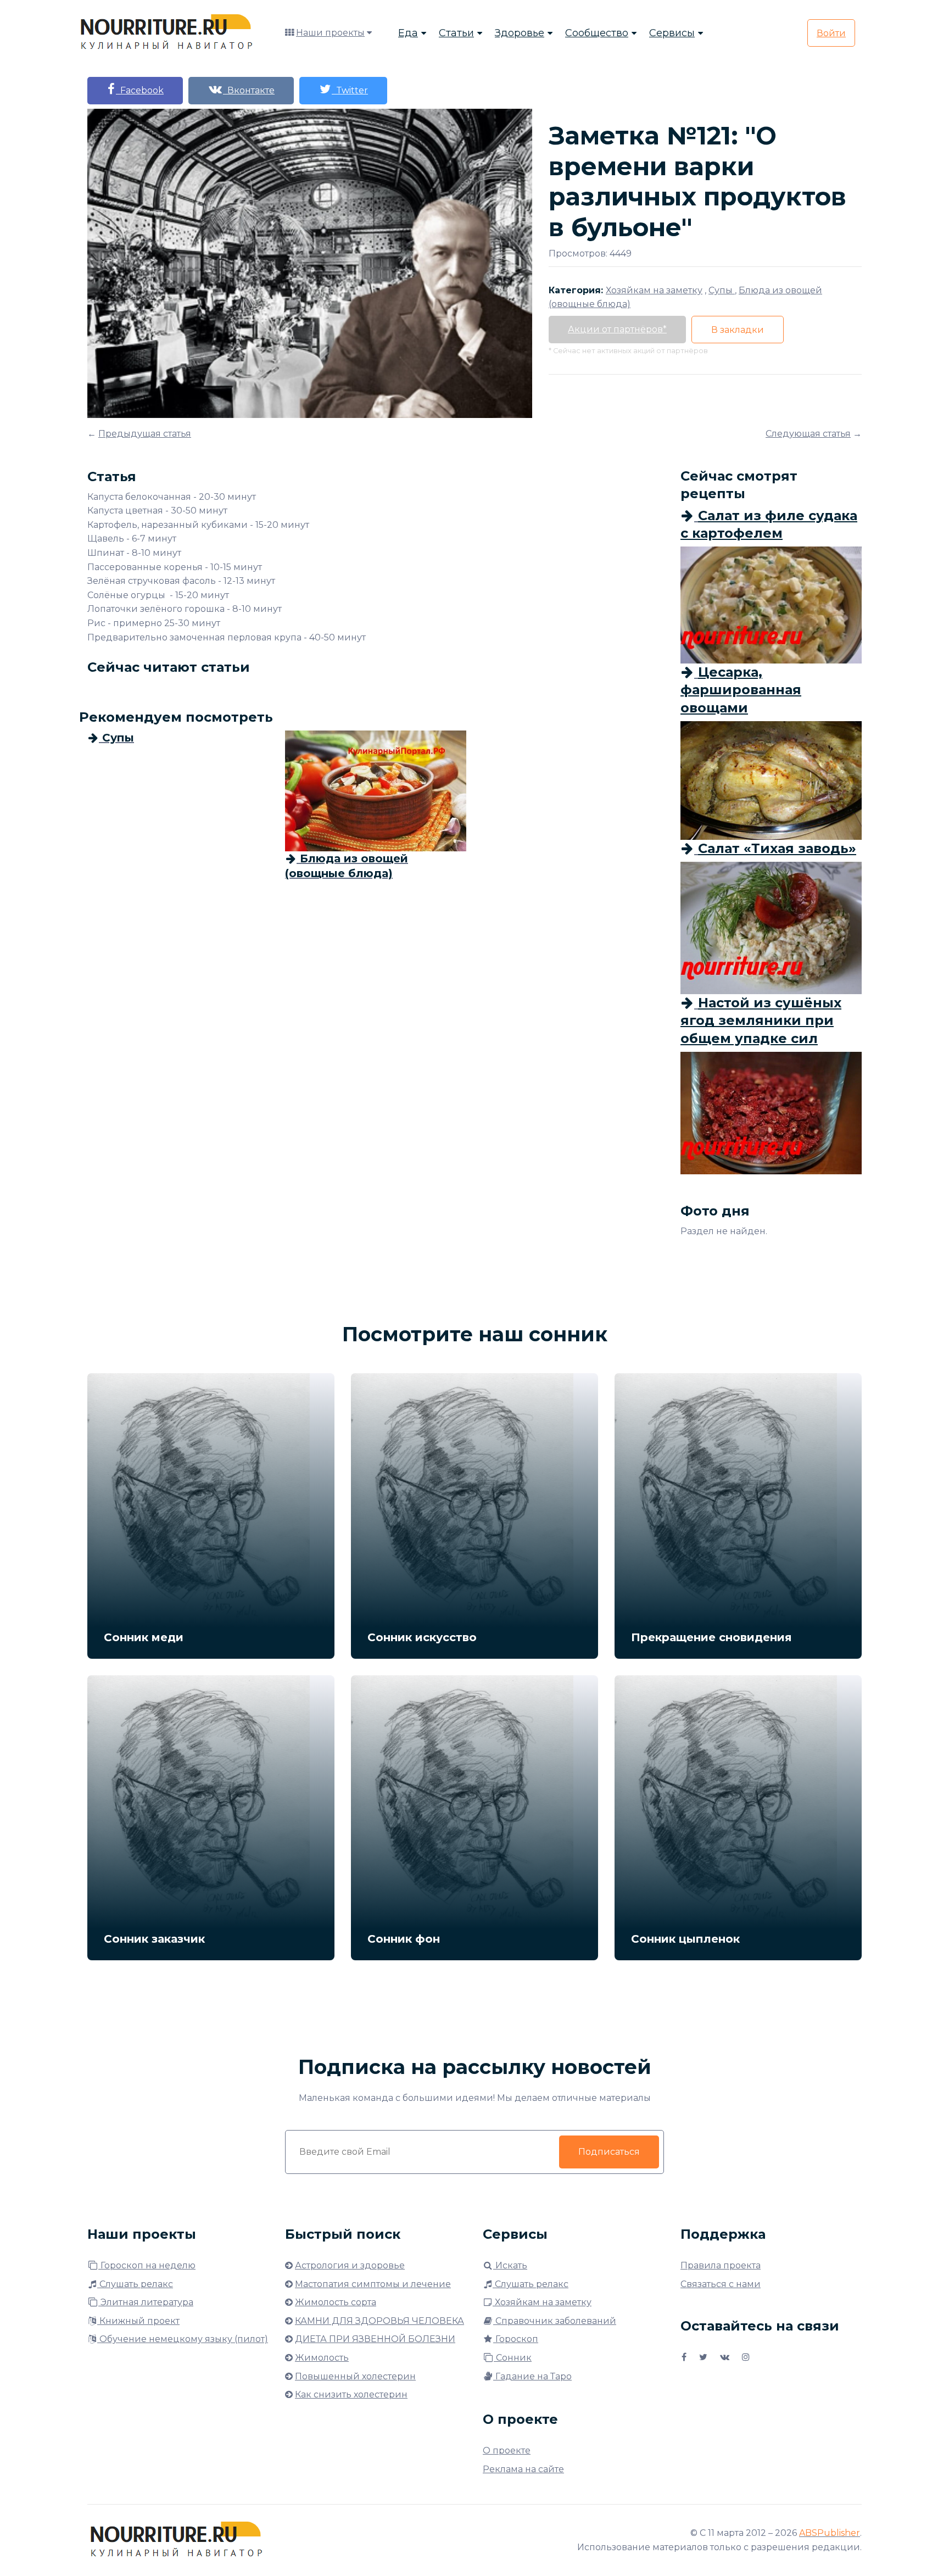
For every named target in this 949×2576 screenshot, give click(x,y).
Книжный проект (138, 2321)
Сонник (513, 2358)
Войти (831, 33)
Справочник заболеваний (555, 2321)
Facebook (140, 90)
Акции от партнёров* (617, 329)
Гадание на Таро (532, 2376)
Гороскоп (516, 2339)
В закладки (738, 330)
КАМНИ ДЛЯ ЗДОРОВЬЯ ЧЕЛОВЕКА (379, 2321)
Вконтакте (249, 90)
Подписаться (609, 2152)
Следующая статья (808, 434)
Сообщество (597, 33)
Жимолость (322, 2358)
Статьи (456, 33)
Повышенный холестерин (355, 2376)
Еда (408, 33)
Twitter (350, 90)
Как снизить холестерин (351, 2394)
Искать (510, 2265)
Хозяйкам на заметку (542, 2302)
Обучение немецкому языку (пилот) (183, 2339)
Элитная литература (146, 2302)
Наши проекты (330, 33)
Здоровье (520, 33)
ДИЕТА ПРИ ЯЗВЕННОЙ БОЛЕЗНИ (375, 2339)
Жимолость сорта (336, 2302)
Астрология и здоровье (350, 2265)
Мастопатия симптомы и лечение (373, 2284)
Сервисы (672, 33)
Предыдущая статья (145, 434)
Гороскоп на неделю (147, 2265)
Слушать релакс (135, 2284)
